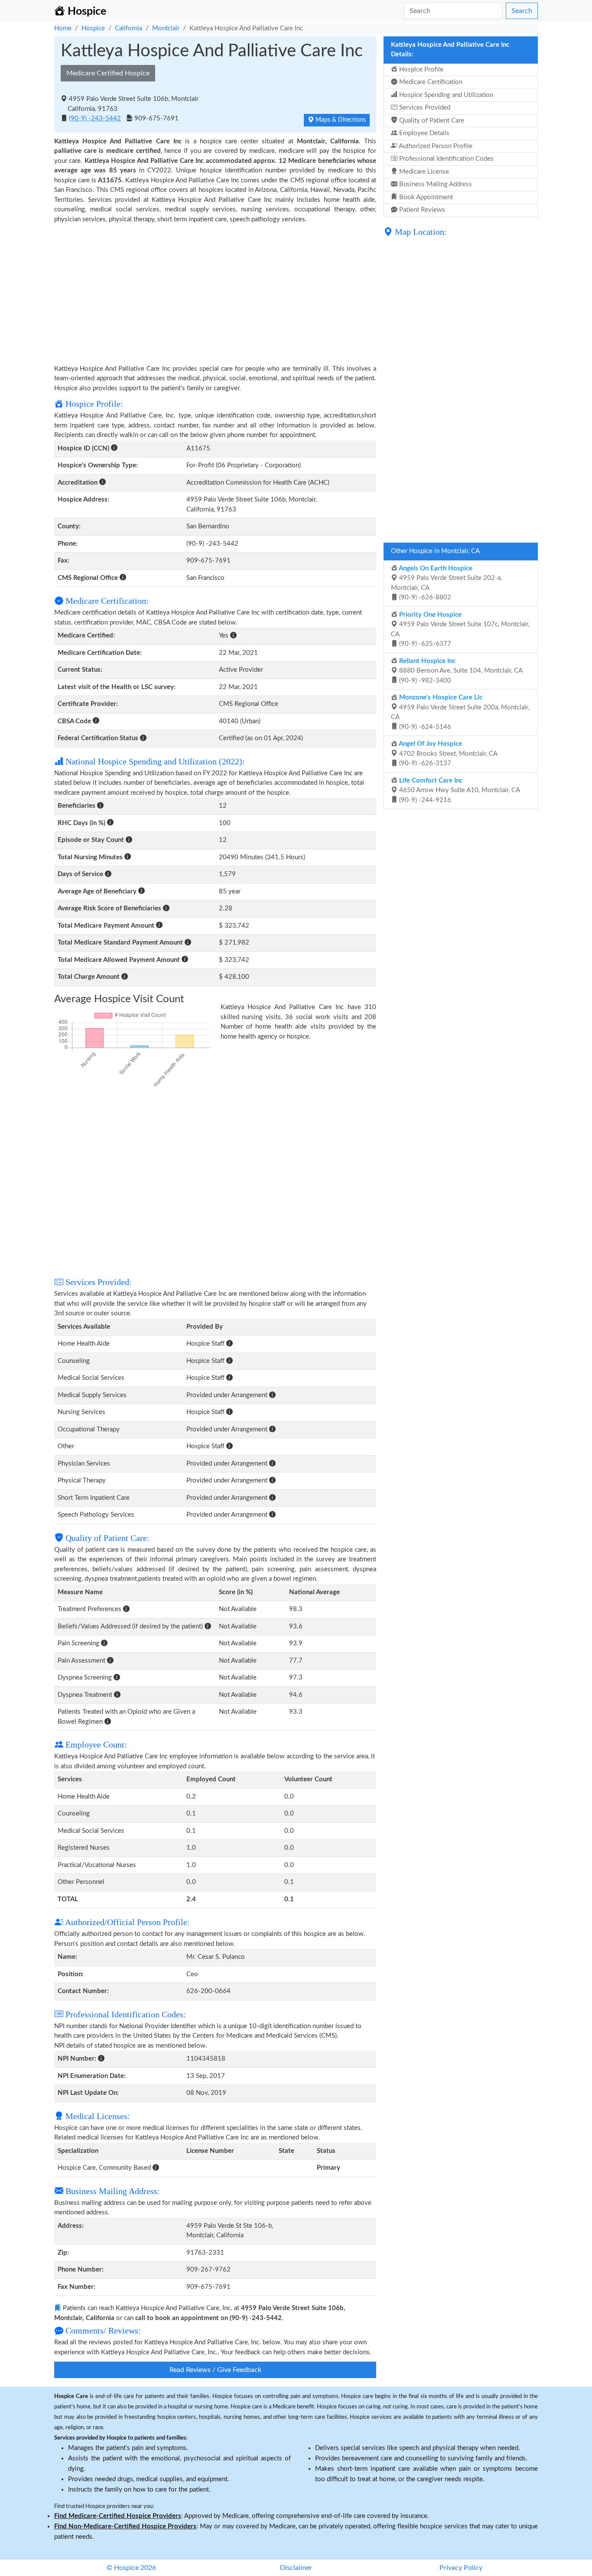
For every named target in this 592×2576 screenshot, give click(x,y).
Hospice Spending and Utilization (445, 95)
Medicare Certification (430, 82)
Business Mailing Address (435, 184)
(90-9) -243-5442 (95, 118)
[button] (114, 448)
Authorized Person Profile (435, 146)
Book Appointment (425, 197)
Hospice (93, 28)
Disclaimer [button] (296, 2568)
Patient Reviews (421, 210)
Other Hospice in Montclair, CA (435, 551)
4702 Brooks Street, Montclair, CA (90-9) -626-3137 (447, 754)
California (128, 28)
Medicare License (423, 172)
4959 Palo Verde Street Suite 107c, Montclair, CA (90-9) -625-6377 (460, 629)
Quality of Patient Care (431, 121)
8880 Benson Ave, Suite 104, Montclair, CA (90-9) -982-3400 (460, 671)
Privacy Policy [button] (461, 2568)
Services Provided (424, 108)
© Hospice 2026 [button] (131, 2568)
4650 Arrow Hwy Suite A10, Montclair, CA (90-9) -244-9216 (459, 790)
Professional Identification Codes (446, 159)
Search (522, 11)
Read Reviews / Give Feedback (215, 2370)
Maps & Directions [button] (340, 120)
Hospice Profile (420, 70)
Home (63, 28)
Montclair (166, 28)
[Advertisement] (215, 289)
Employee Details (423, 133)
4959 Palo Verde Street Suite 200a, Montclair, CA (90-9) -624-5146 (460, 712)
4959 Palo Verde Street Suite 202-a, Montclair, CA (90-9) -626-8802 (446, 583)
